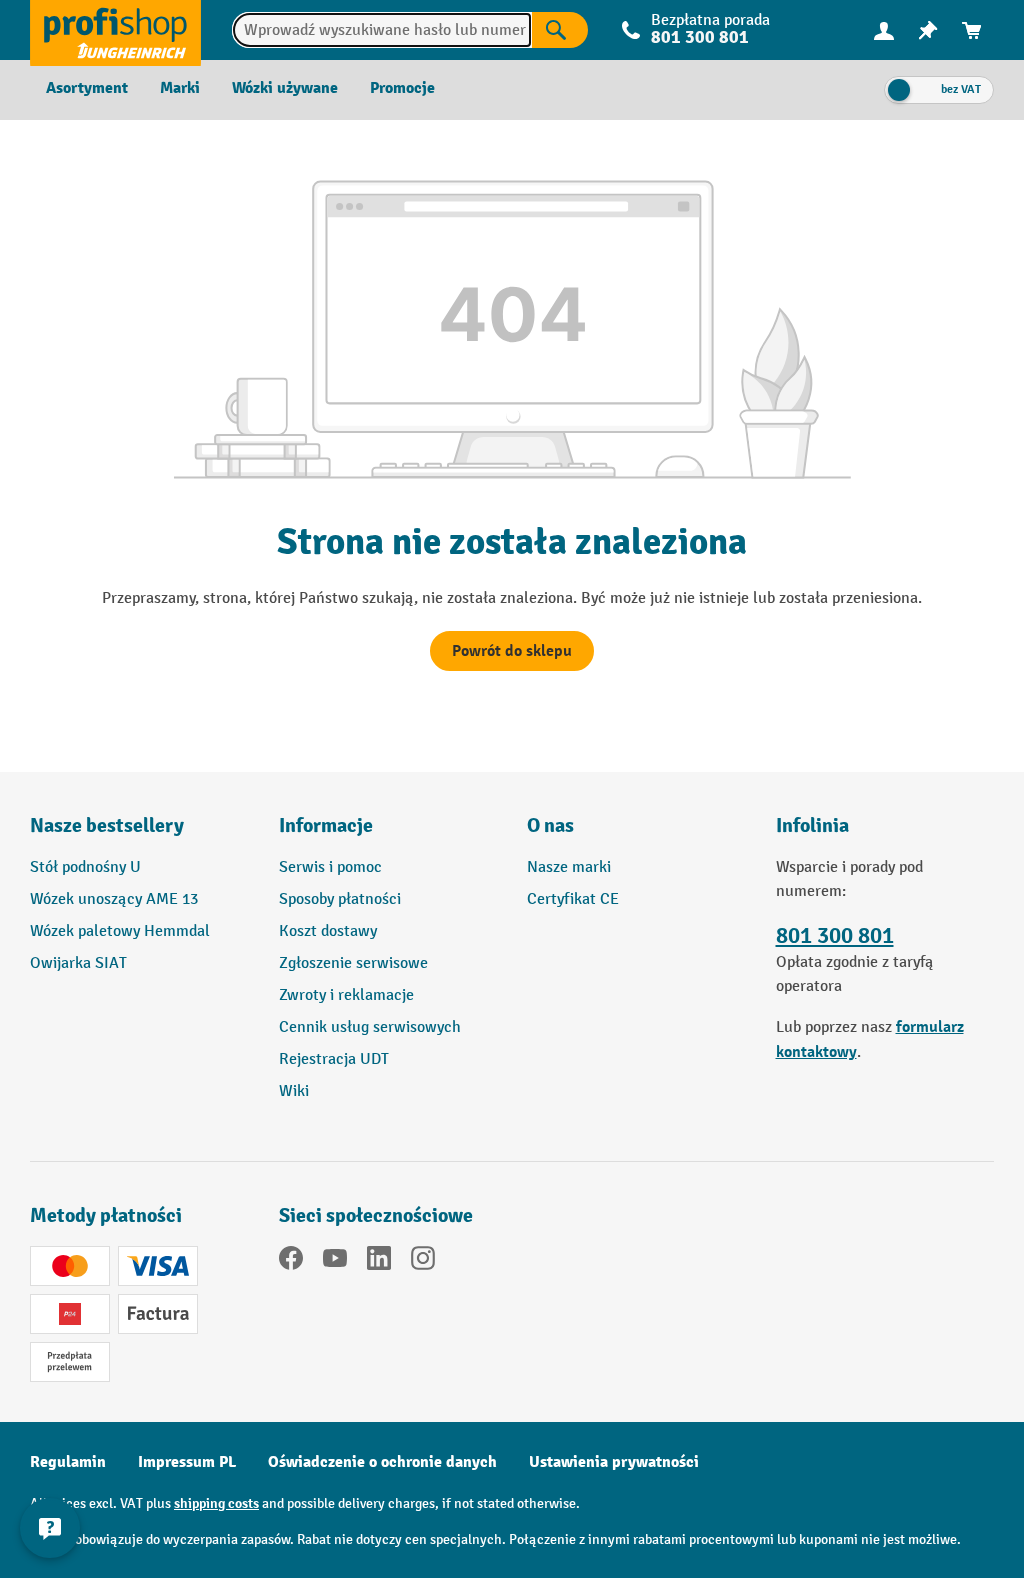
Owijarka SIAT (78, 963)
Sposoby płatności (340, 899)
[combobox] (382, 30)
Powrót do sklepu (512, 651)
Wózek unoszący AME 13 (114, 899)
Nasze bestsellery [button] (107, 825)
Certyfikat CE (573, 899)
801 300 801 (835, 935)
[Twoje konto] (884, 30)
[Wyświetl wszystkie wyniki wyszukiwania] (115, 30)
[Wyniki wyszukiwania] (560, 30)
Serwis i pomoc (330, 867)
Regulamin (68, 1462)
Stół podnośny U (85, 867)
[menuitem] (884, 30)
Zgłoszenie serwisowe (353, 963)
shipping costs (216, 1503)
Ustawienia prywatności (614, 1462)
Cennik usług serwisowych (370, 1027)
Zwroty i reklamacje (346, 995)
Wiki (294, 1091)
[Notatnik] (928, 30)
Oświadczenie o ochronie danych (382, 1462)
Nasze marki (569, 867)
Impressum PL (187, 1462)
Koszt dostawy (328, 931)
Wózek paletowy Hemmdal (120, 931)
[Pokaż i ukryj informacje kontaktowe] (50, 1528)
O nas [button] (550, 825)
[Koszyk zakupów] (972, 30)
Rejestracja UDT (334, 1059)
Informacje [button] (326, 825)
